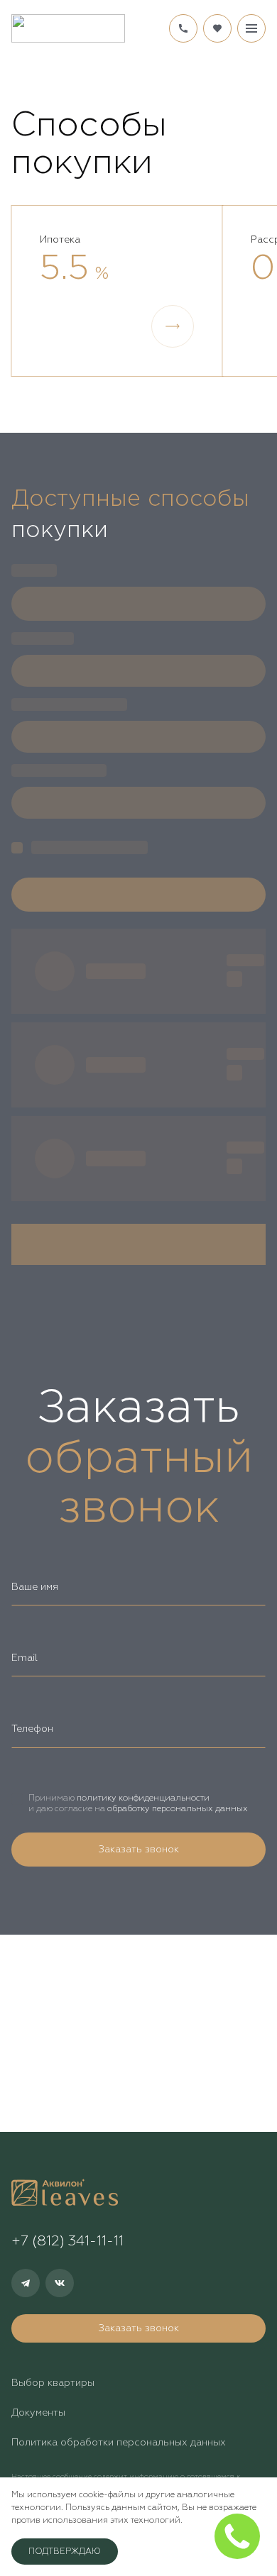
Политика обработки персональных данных (119, 2443)
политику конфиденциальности (143, 1798)
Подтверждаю (65, 2552)
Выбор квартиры (53, 2383)
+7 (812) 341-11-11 (183, 28)
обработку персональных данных (178, 1809)
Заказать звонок (138, 1850)
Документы (38, 2413)
